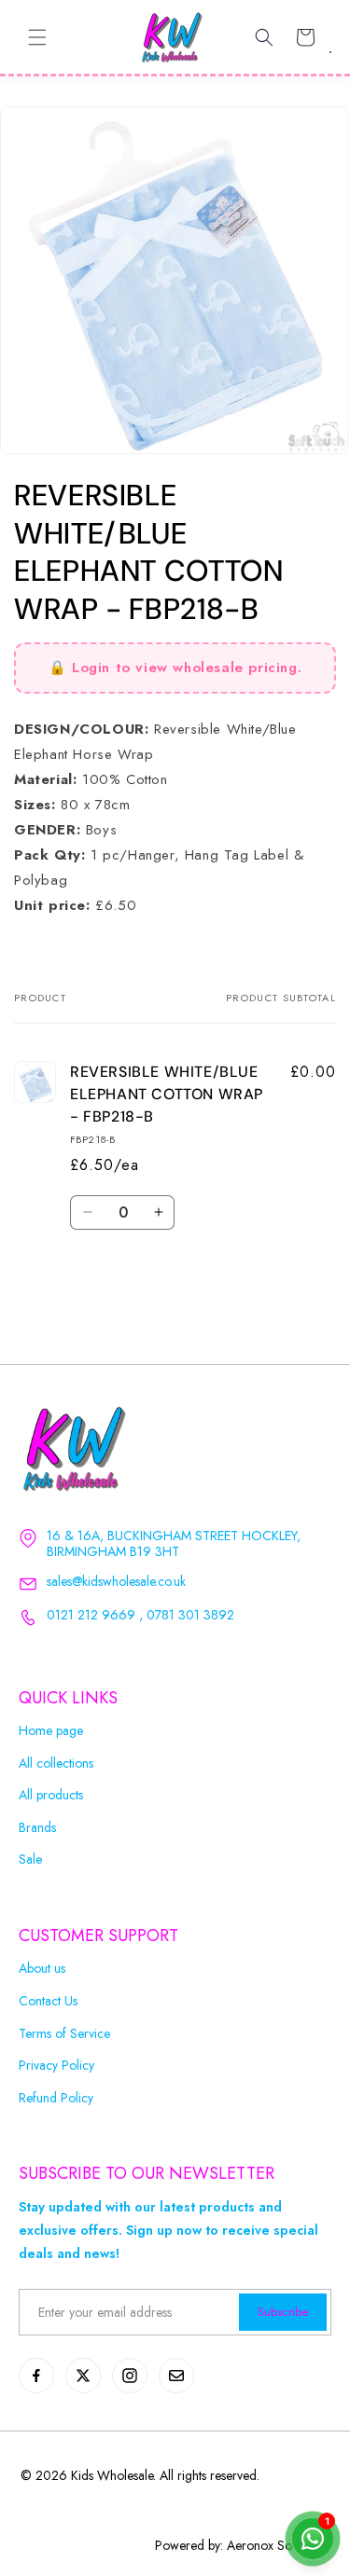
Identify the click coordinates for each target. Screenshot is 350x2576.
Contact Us (48, 2001)
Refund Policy (56, 2098)
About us (42, 1969)
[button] (37, 37)
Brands (37, 1828)
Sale (30, 1860)
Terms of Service (64, 2034)
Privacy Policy (56, 2066)
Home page (51, 1731)
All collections (56, 1763)
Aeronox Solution (274, 2545)
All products (51, 1795)
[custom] (36, 2376)
